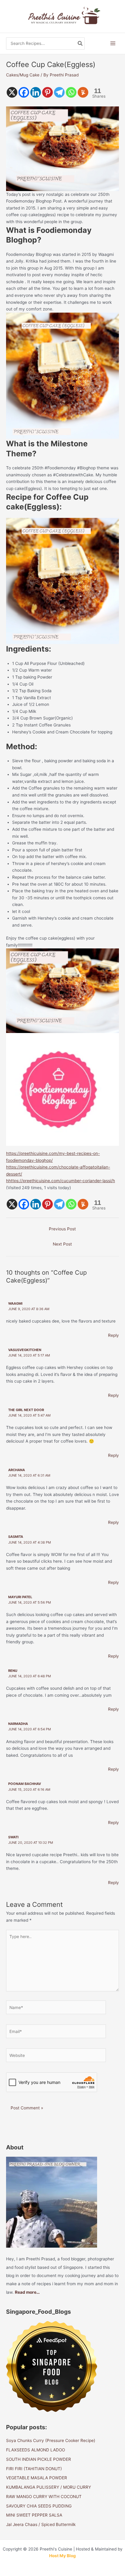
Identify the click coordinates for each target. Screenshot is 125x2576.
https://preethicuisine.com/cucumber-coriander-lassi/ (61, 1181)
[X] (12, 92)
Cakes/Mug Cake (23, 75)
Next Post (62, 1244)
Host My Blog (62, 2556)
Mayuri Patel (20, 1597)
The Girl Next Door (26, 1410)
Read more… (27, 2292)
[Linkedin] (36, 92)
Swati (13, 1837)
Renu (13, 1671)
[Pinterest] (47, 92)
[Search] (80, 44)
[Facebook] (24, 92)
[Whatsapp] (71, 92)
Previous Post (62, 1229)
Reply (113, 1335)
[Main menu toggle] (113, 44)
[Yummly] (83, 92)
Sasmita (16, 1537)
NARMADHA (18, 1724)
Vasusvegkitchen (25, 1350)
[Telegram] (59, 92)
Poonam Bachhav (25, 1784)
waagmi (15, 1303)
